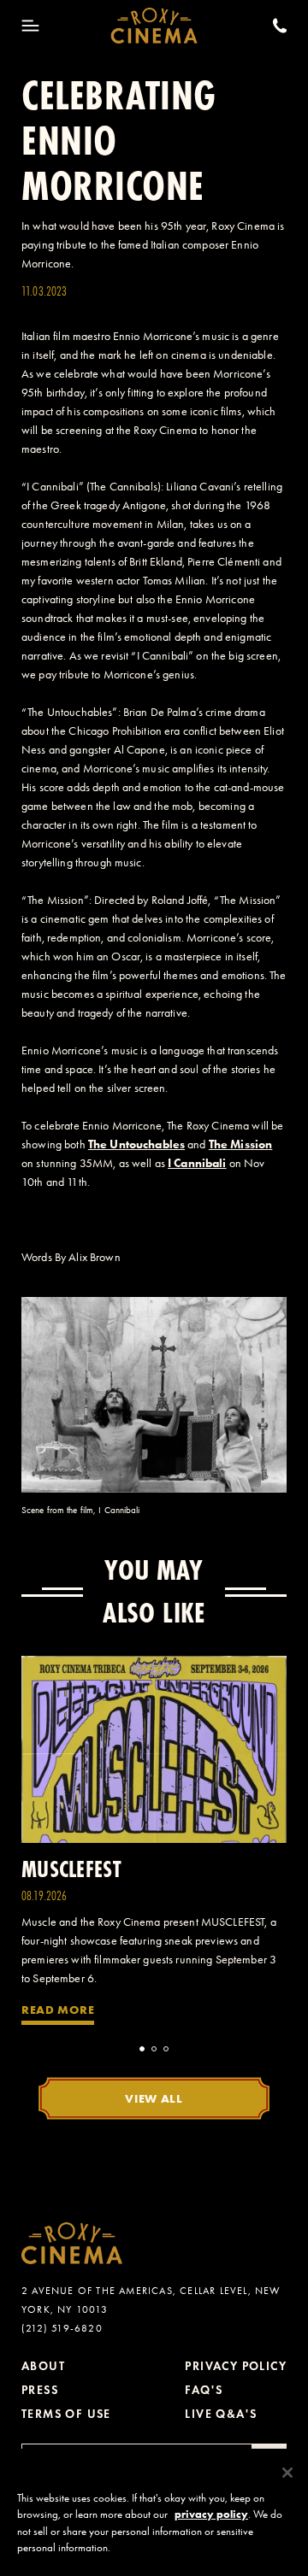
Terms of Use (66, 2414)
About (43, 2366)
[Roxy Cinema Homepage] (154, 26)
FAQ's (204, 2390)
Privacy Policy (236, 2366)
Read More (58, 2010)
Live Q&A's (221, 2414)
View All (154, 2098)
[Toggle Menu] (30, 26)
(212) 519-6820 (62, 2328)
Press (40, 2390)
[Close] (287, 2473)
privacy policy (211, 2514)
